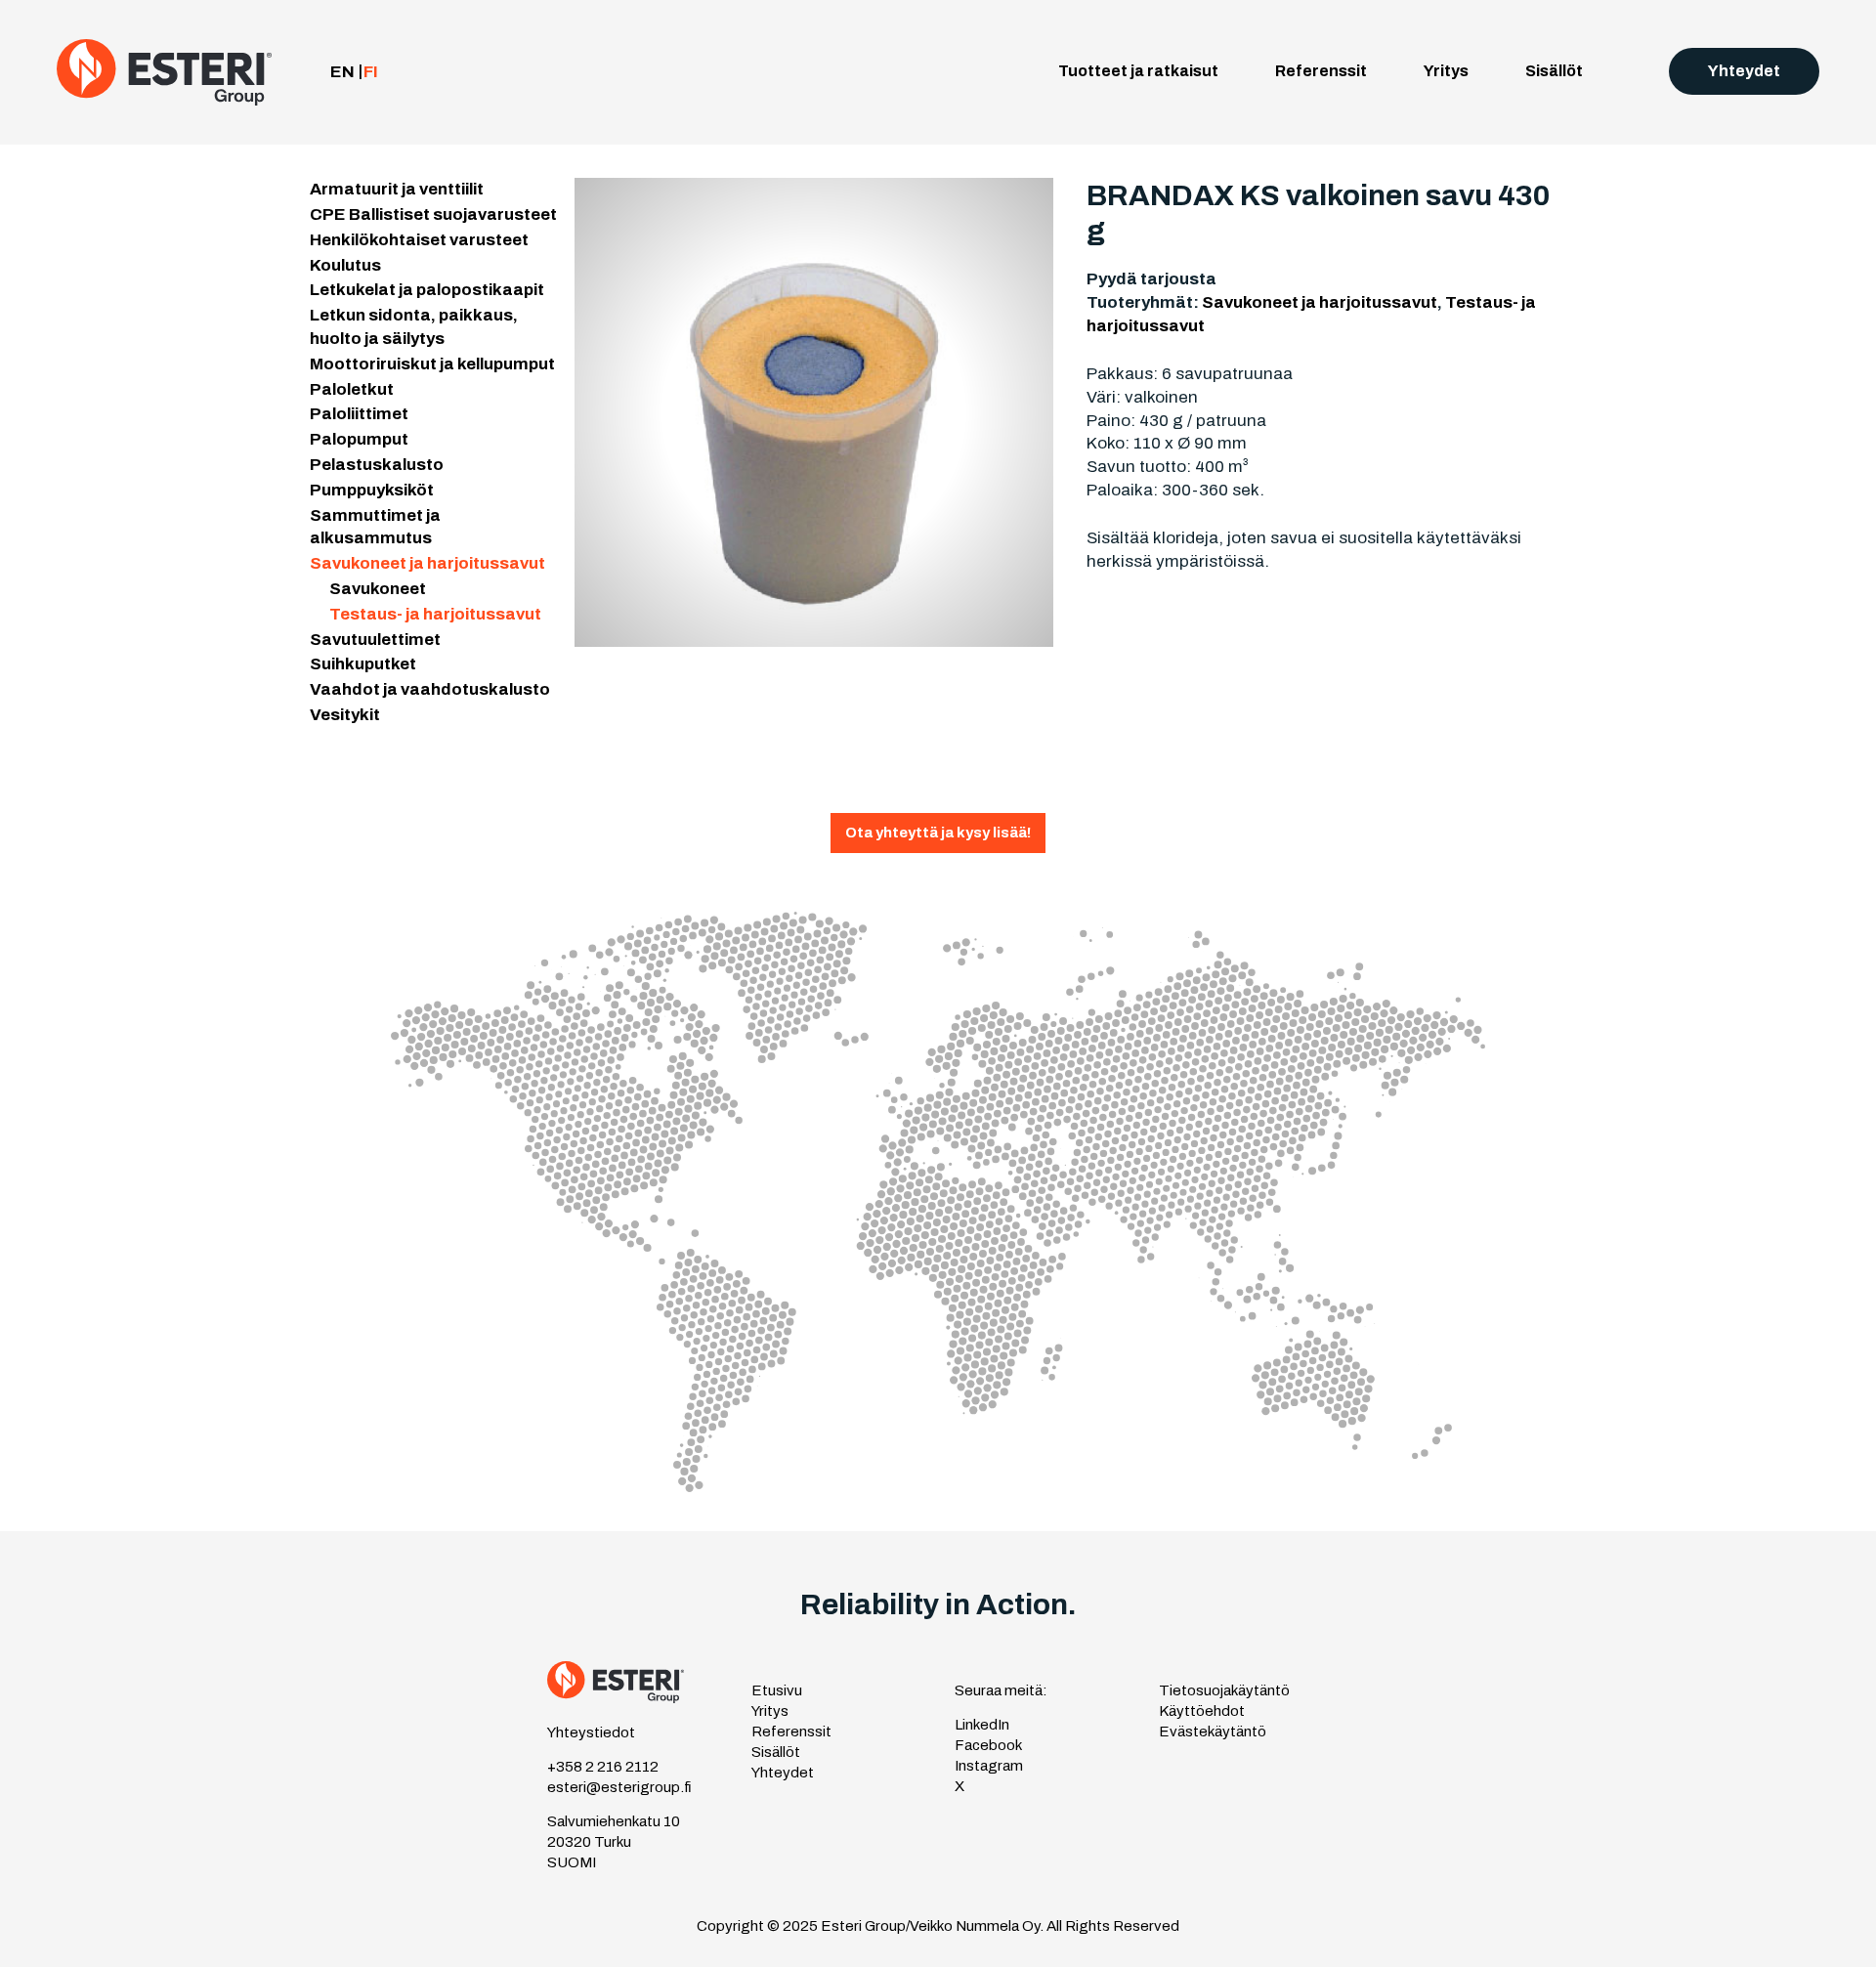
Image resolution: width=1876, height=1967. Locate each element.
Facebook (988, 1745)
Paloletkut (352, 389)
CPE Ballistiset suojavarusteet (433, 214)
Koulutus (345, 265)
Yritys (1446, 71)
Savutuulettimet (375, 640)
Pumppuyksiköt (372, 490)
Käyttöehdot (1202, 1711)
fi (371, 72)
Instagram (989, 1766)
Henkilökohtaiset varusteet (419, 240)
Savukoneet (378, 589)
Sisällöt (1554, 71)
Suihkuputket (363, 664)
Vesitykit (345, 715)
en (342, 72)
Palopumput (359, 439)
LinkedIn (982, 1725)
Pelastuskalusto (377, 465)
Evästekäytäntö (1213, 1732)
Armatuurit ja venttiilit (397, 189)
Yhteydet (1744, 71)
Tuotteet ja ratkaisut (1138, 71)
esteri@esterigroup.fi (619, 1787)
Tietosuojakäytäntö (1224, 1690)
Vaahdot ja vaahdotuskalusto (430, 689)
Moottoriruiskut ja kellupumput (432, 364)
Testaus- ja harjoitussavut (435, 614)
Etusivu (777, 1690)
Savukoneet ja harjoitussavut (427, 563)
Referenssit (1321, 71)
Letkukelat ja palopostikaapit (427, 290)
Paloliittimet (359, 414)
